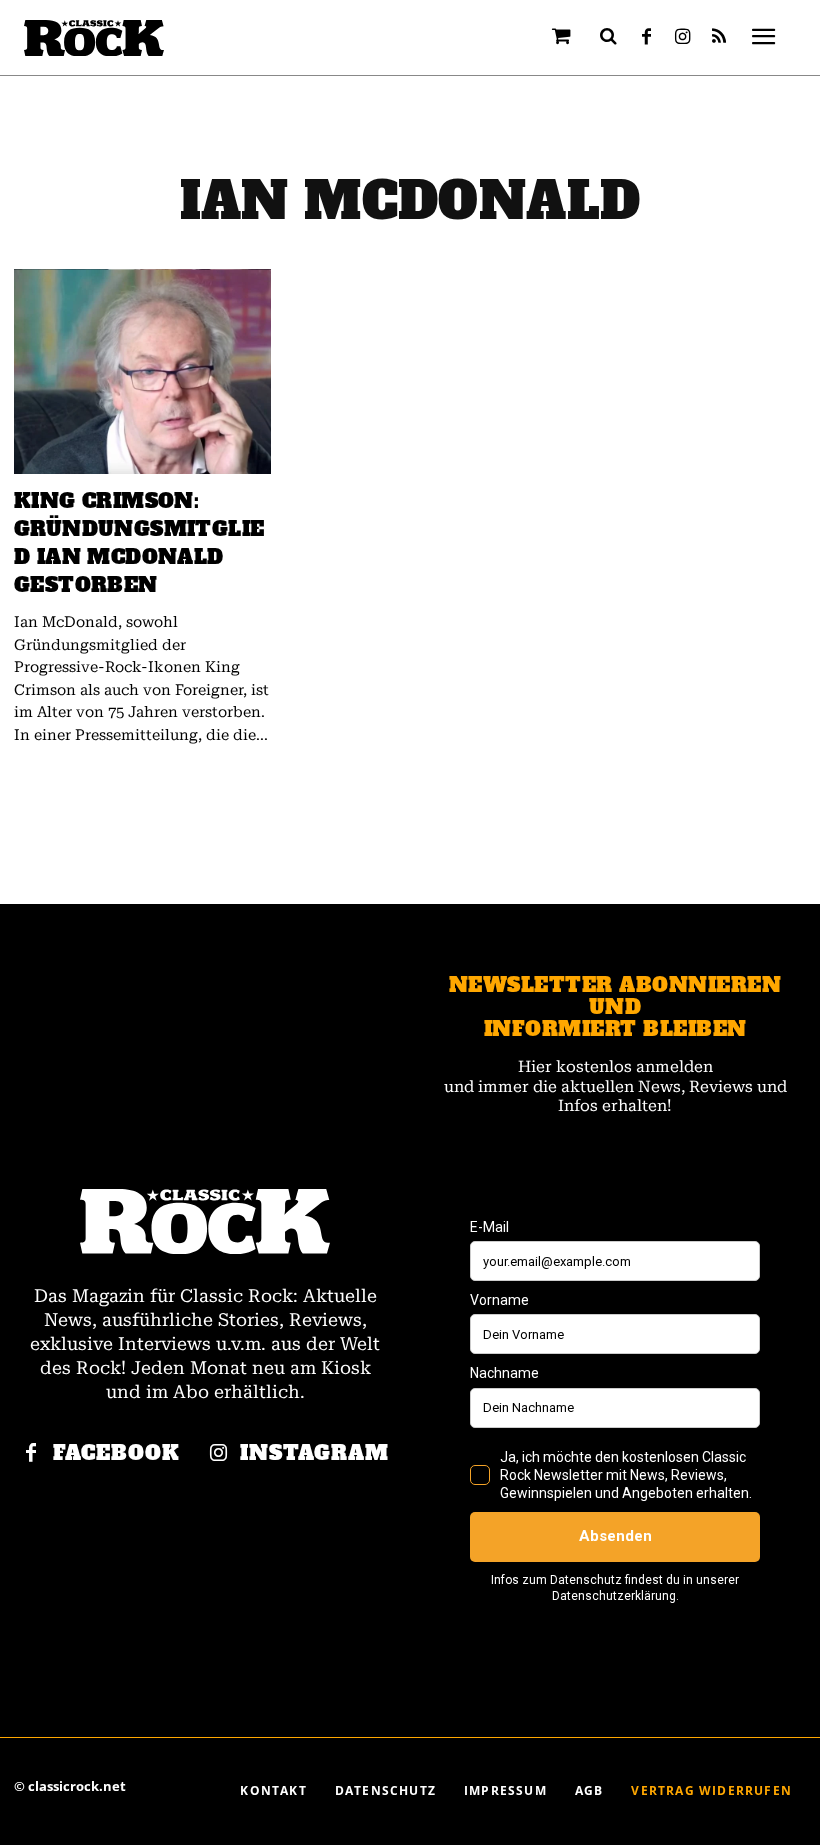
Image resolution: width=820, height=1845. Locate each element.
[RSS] (719, 38)
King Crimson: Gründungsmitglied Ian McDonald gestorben (139, 543)
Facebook (116, 1453)
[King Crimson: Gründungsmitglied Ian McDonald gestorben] (142, 372)
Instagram (314, 1453)
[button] (609, 36)
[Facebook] (647, 38)
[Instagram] (683, 38)
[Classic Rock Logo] (94, 38)
